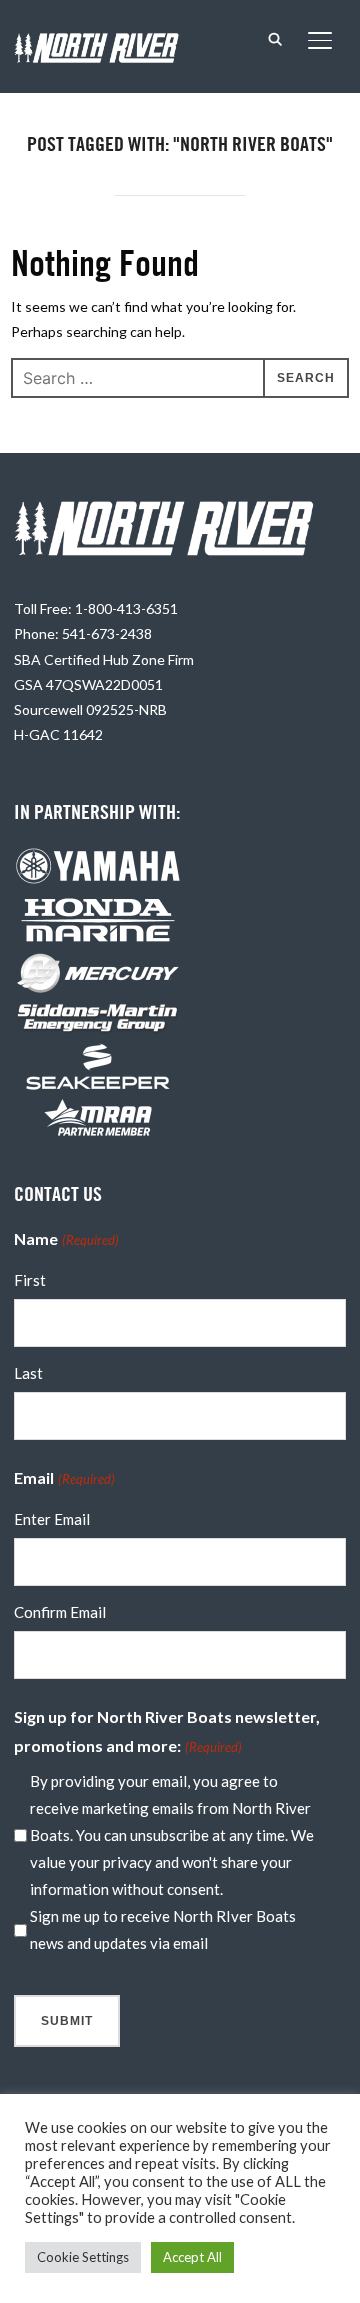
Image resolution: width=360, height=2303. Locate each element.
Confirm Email (60, 1612)
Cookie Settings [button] (83, 2257)
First (30, 1280)
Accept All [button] (192, 2257)
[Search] (276, 38)
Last (28, 1373)
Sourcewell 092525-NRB (90, 709)
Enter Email (52, 1519)
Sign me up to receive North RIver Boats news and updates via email (163, 1929)
